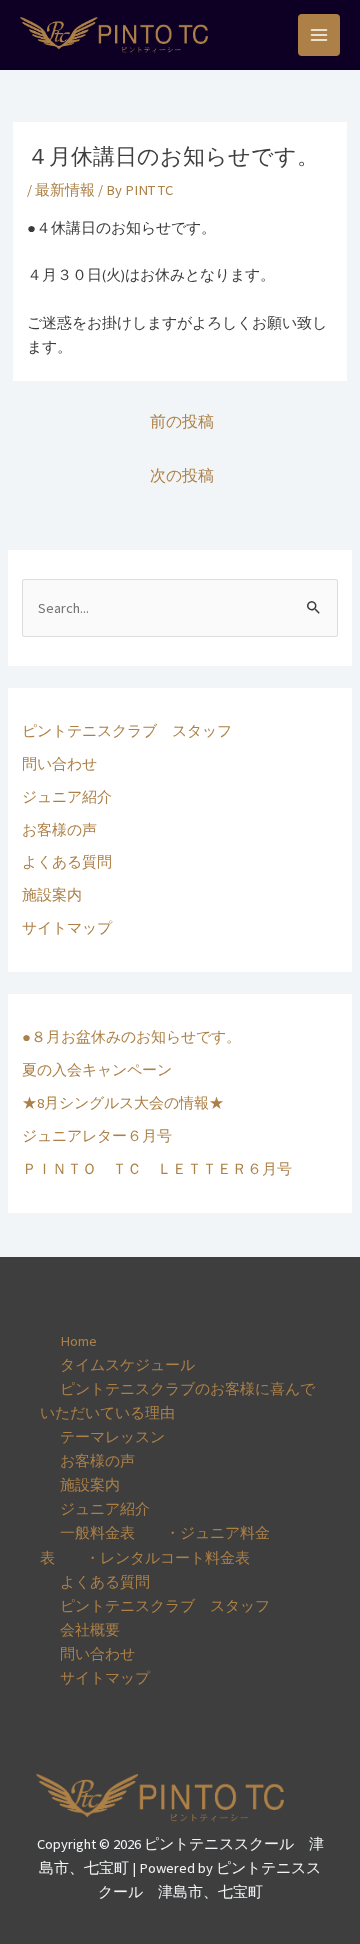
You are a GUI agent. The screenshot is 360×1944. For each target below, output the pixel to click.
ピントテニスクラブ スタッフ (127, 731)
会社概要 (90, 1630)
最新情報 (65, 190)
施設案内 (52, 895)
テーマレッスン (112, 1437)
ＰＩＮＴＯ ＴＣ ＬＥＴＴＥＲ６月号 (157, 1169)
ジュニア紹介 (67, 797)
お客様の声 (59, 830)
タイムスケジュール (127, 1365)
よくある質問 (67, 862)
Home (78, 1341)
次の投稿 (182, 475)
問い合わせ (59, 764)
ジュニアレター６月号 (97, 1136)
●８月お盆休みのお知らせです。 (131, 1037)
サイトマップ (67, 928)
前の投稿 (182, 421)
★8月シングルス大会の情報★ (123, 1103)
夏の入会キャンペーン (97, 1070)
